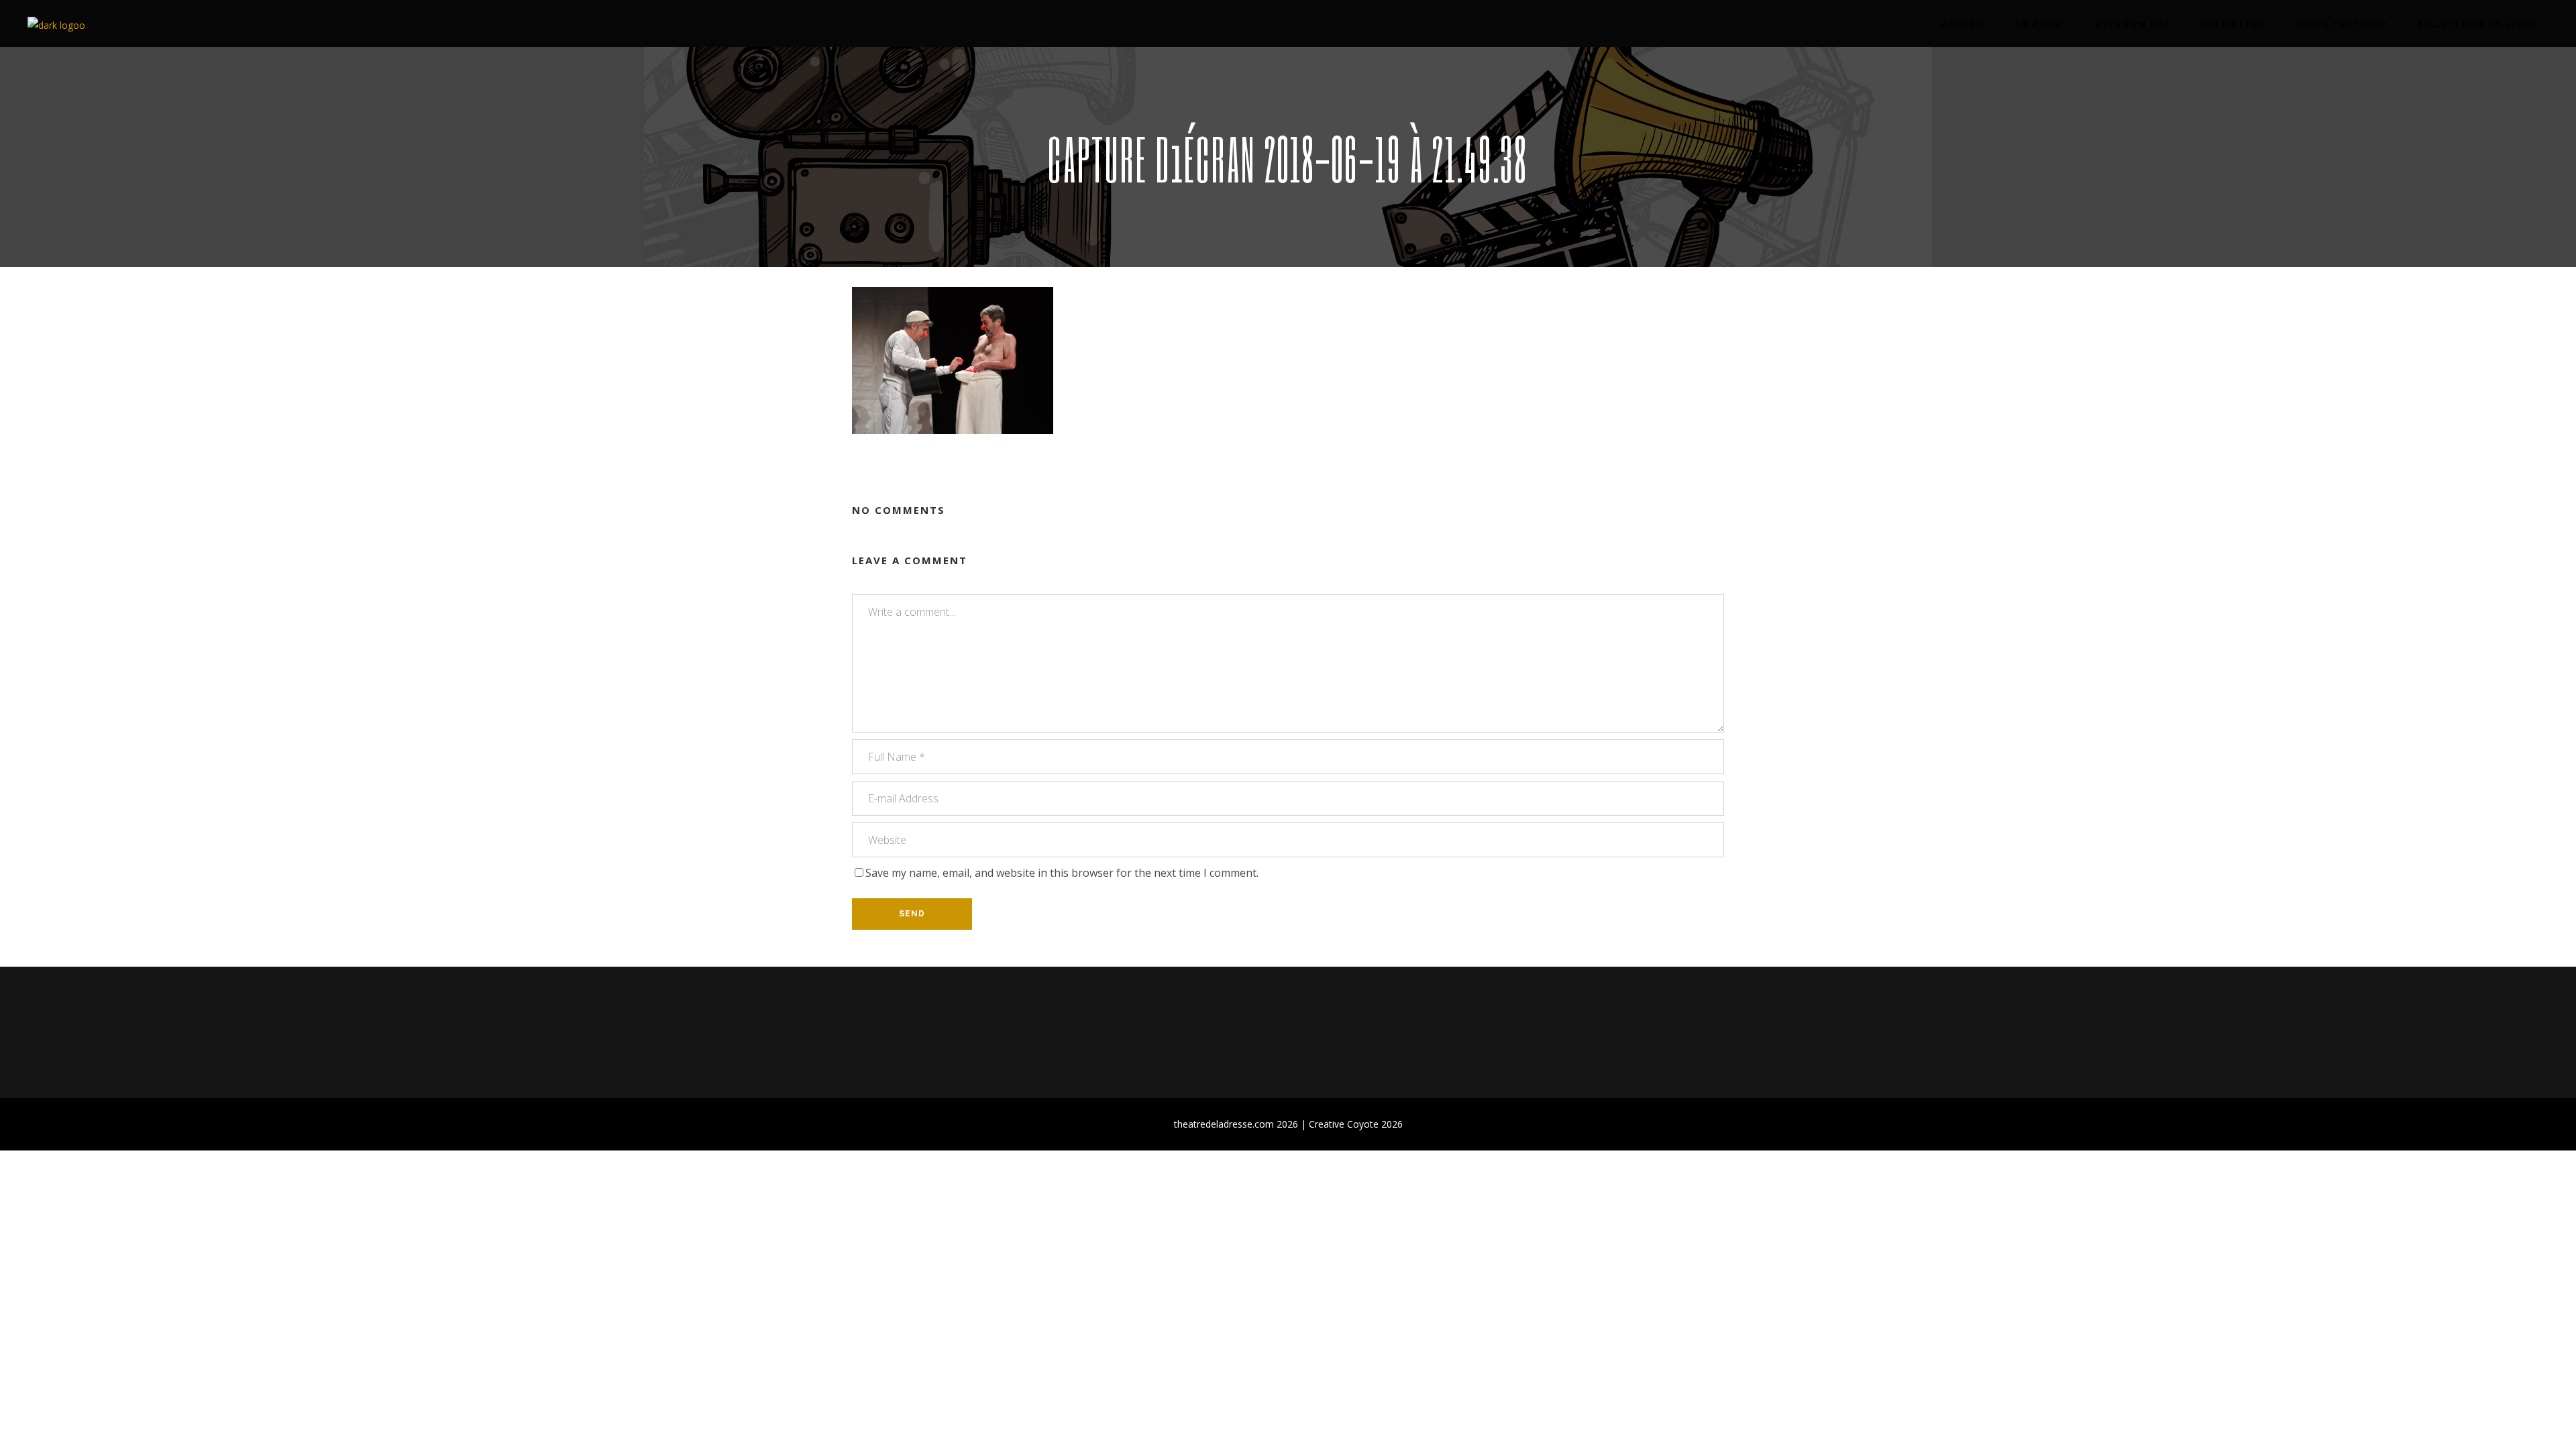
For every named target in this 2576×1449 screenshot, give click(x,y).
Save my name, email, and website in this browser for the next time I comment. (1062, 873)
